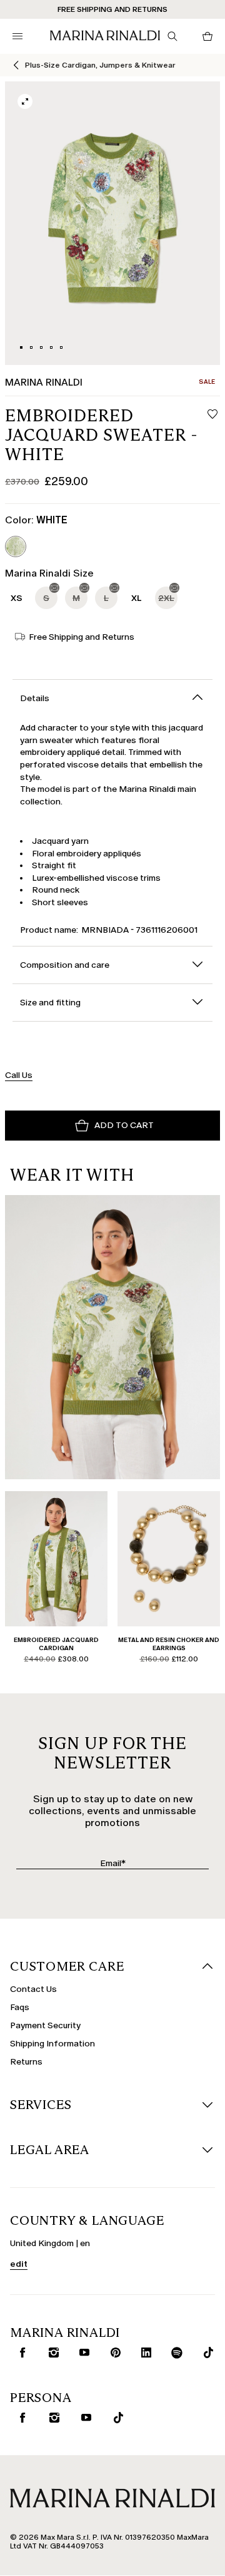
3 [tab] (41, 347)
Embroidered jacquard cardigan (56, 1644)
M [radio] (76, 598)
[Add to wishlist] (212, 415)
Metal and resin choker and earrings (169, 1644)
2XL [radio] (166, 598)
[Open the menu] (17, 36)
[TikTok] (205, 2353)
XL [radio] (137, 598)
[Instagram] (51, 2353)
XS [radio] (17, 598)
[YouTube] (82, 2353)
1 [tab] (21, 347)
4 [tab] (51, 347)
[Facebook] (20, 2353)
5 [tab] (61, 347)
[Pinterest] (113, 2353)
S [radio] (46, 598)
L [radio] (106, 598)
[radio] (16, 547)
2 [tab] (31, 347)
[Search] (172, 36)
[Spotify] (175, 2353)
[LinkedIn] (143, 2353)
